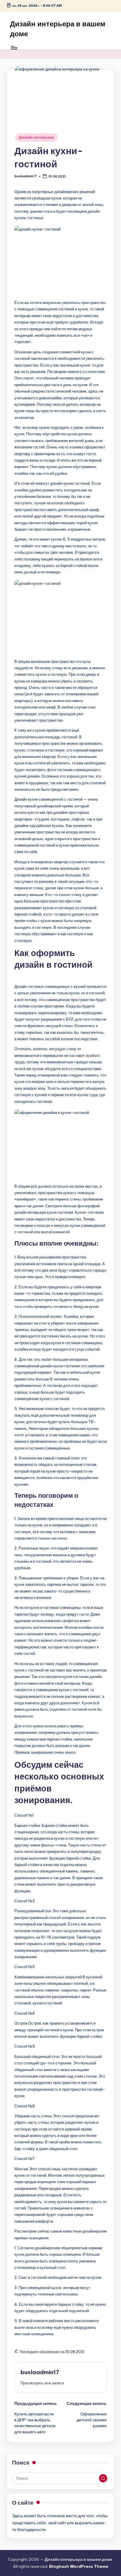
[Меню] (14, 48)
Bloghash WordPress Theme (79, 2566)
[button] (42, 2383)
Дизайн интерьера (36, 137)
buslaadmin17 (40, 2372)
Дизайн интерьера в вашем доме (58, 29)
